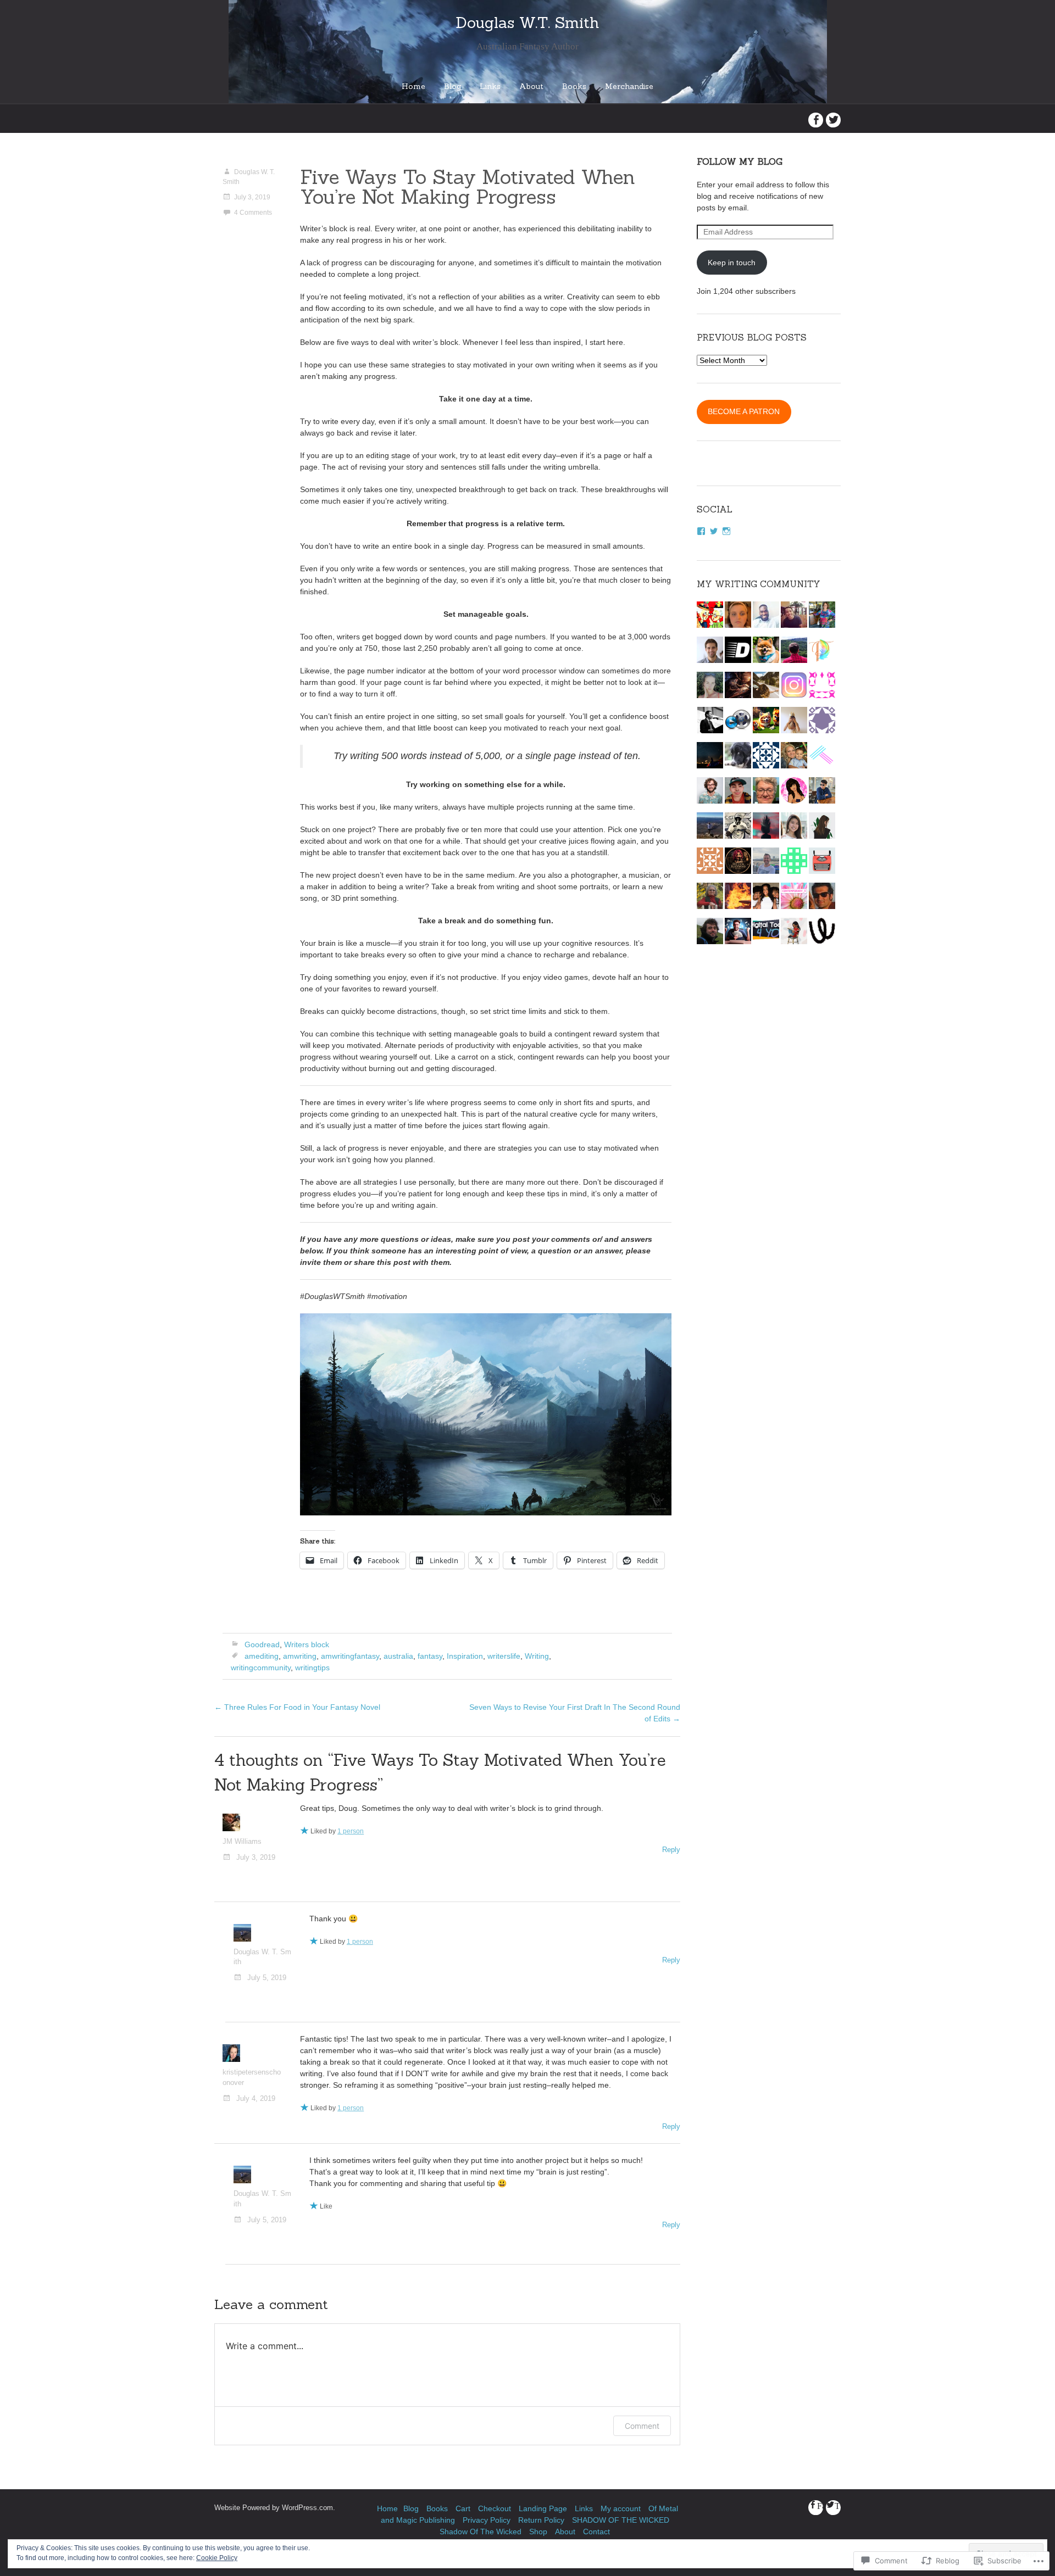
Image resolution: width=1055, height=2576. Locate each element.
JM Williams (242, 1842)
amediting (262, 1656)
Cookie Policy (217, 2558)
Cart (463, 2508)
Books (574, 86)
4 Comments (253, 213)
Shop (538, 2532)
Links (490, 86)
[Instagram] (726, 531)
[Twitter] (714, 531)
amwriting (300, 1656)
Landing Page (543, 2508)
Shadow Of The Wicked (481, 2532)
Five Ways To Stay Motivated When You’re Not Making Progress (468, 187)
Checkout (495, 2508)
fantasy (430, 1656)
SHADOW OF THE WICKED (621, 2520)
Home (413, 86)
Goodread (262, 1644)
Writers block (307, 1644)
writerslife (504, 1656)
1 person (351, 1831)
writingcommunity (261, 1668)
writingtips (312, 1668)
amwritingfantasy (350, 1656)
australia (398, 1656)
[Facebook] (701, 531)
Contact (596, 2532)
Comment (642, 2426)
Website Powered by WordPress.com (274, 2508)
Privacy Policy (487, 2520)
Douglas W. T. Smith (249, 177)
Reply (671, 1850)
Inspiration (465, 1656)
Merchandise (629, 86)
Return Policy (541, 2520)
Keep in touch (732, 263)
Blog (452, 86)
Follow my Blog (740, 161)
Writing (537, 1656)
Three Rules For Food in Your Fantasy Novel (297, 1707)
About (531, 86)
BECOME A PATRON (744, 411)
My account (621, 2508)
